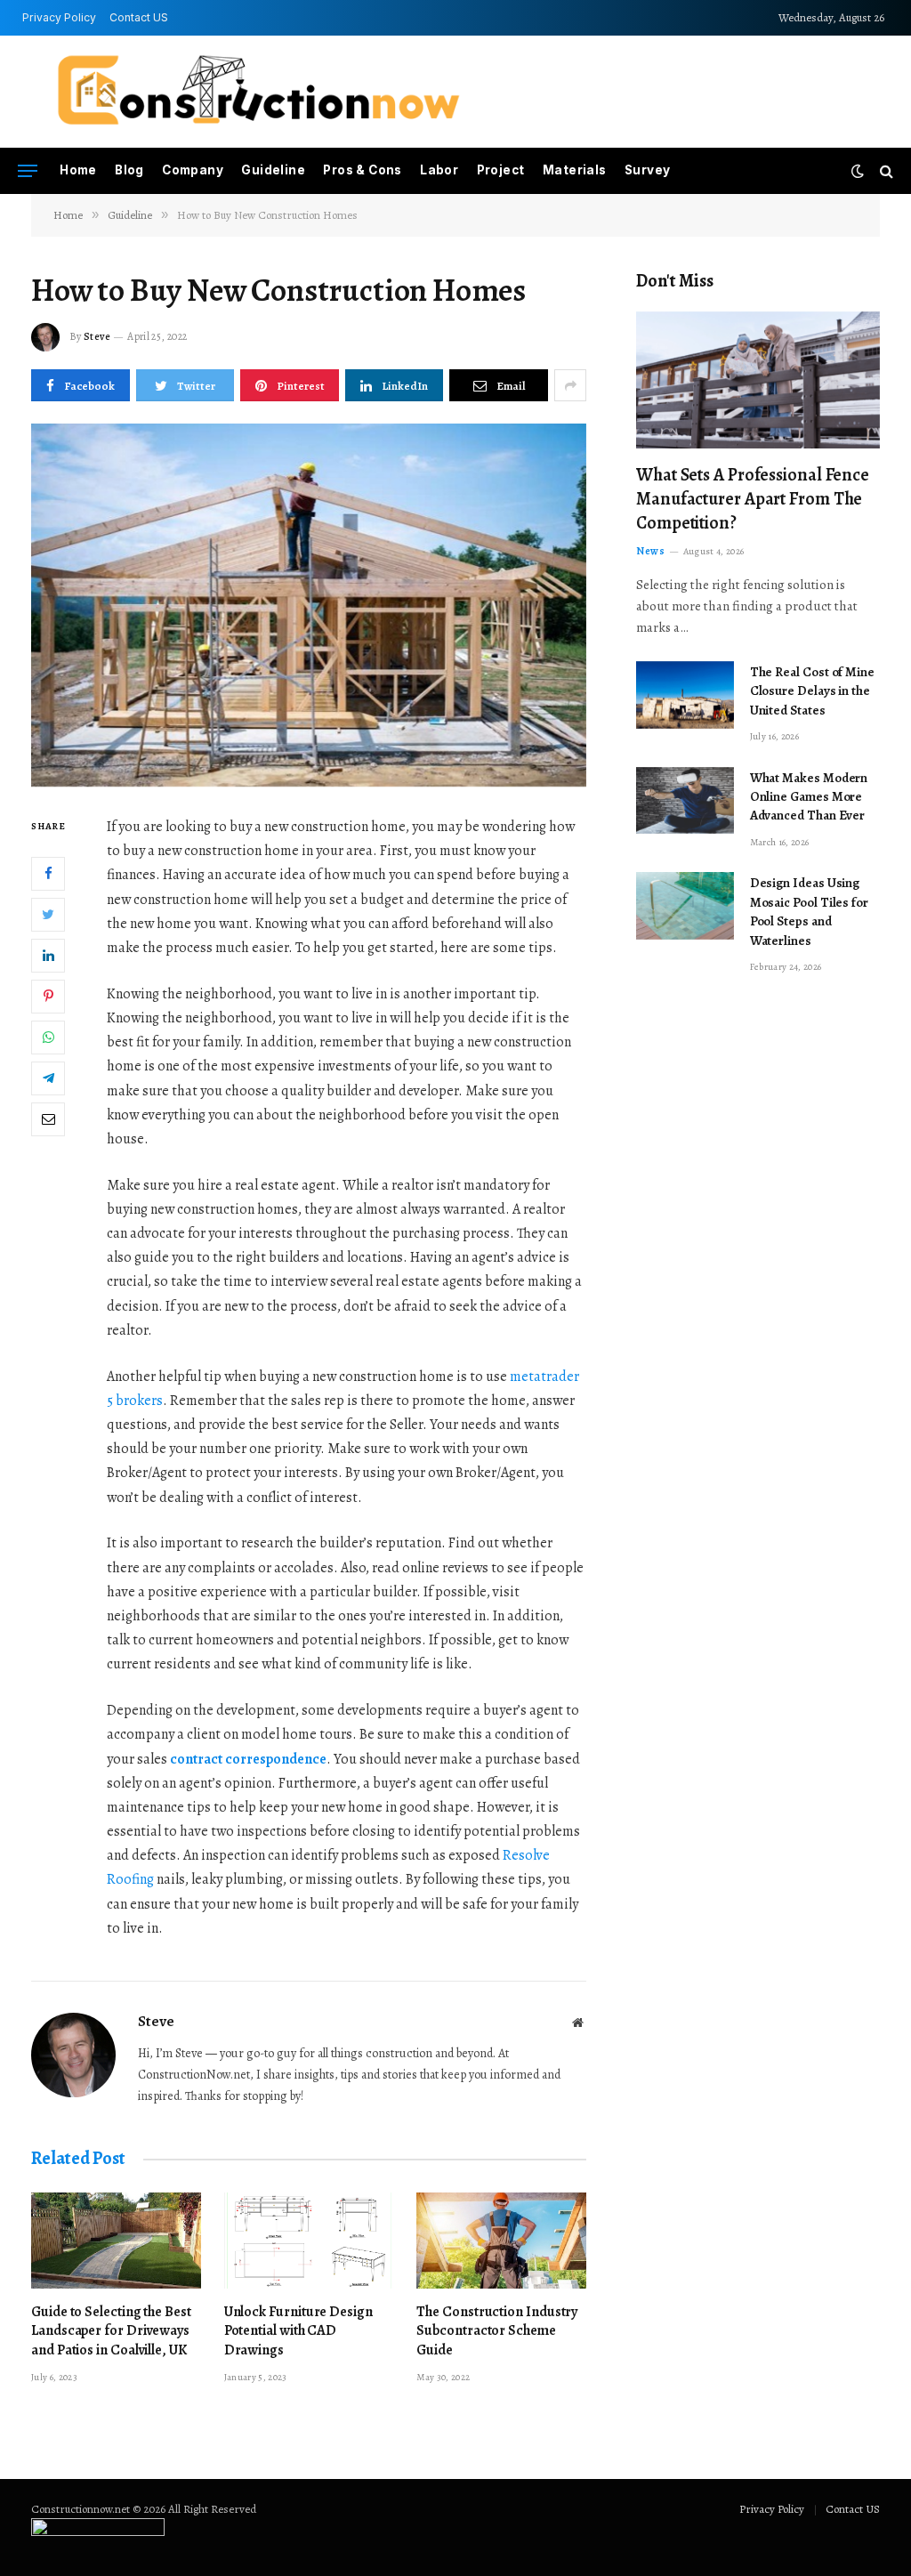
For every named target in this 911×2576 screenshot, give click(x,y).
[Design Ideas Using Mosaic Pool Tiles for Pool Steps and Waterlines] (685, 906)
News (650, 551)
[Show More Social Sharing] (570, 385)
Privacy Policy (59, 17)
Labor (439, 170)
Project (501, 170)
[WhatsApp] (48, 1038)
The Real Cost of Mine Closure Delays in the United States (812, 691)
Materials (575, 170)
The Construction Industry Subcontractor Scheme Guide (497, 2332)
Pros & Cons (362, 170)
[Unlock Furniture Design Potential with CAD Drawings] (309, 2240)
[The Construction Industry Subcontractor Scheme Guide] (501, 2240)
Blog (129, 170)
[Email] (48, 1119)
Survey (647, 170)
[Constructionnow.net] (258, 92)
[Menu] (28, 171)
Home (78, 170)
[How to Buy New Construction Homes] (309, 605)
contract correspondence (248, 1759)
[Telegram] (48, 1078)
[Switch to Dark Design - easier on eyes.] (858, 171)
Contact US (139, 17)
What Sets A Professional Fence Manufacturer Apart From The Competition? (753, 499)
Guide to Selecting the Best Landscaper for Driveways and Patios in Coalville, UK (111, 2332)
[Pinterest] (48, 997)
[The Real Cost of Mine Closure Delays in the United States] (685, 695)
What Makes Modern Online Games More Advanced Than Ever (809, 797)
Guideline (273, 170)
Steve (97, 336)
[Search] (885, 171)
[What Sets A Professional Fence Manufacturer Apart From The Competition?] (758, 380)
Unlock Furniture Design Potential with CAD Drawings (298, 2332)
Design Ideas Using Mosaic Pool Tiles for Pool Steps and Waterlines (809, 911)
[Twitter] (48, 915)
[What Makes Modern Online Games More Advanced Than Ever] (685, 801)
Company (193, 170)
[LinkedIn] (48, 956)
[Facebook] (48, 874)
